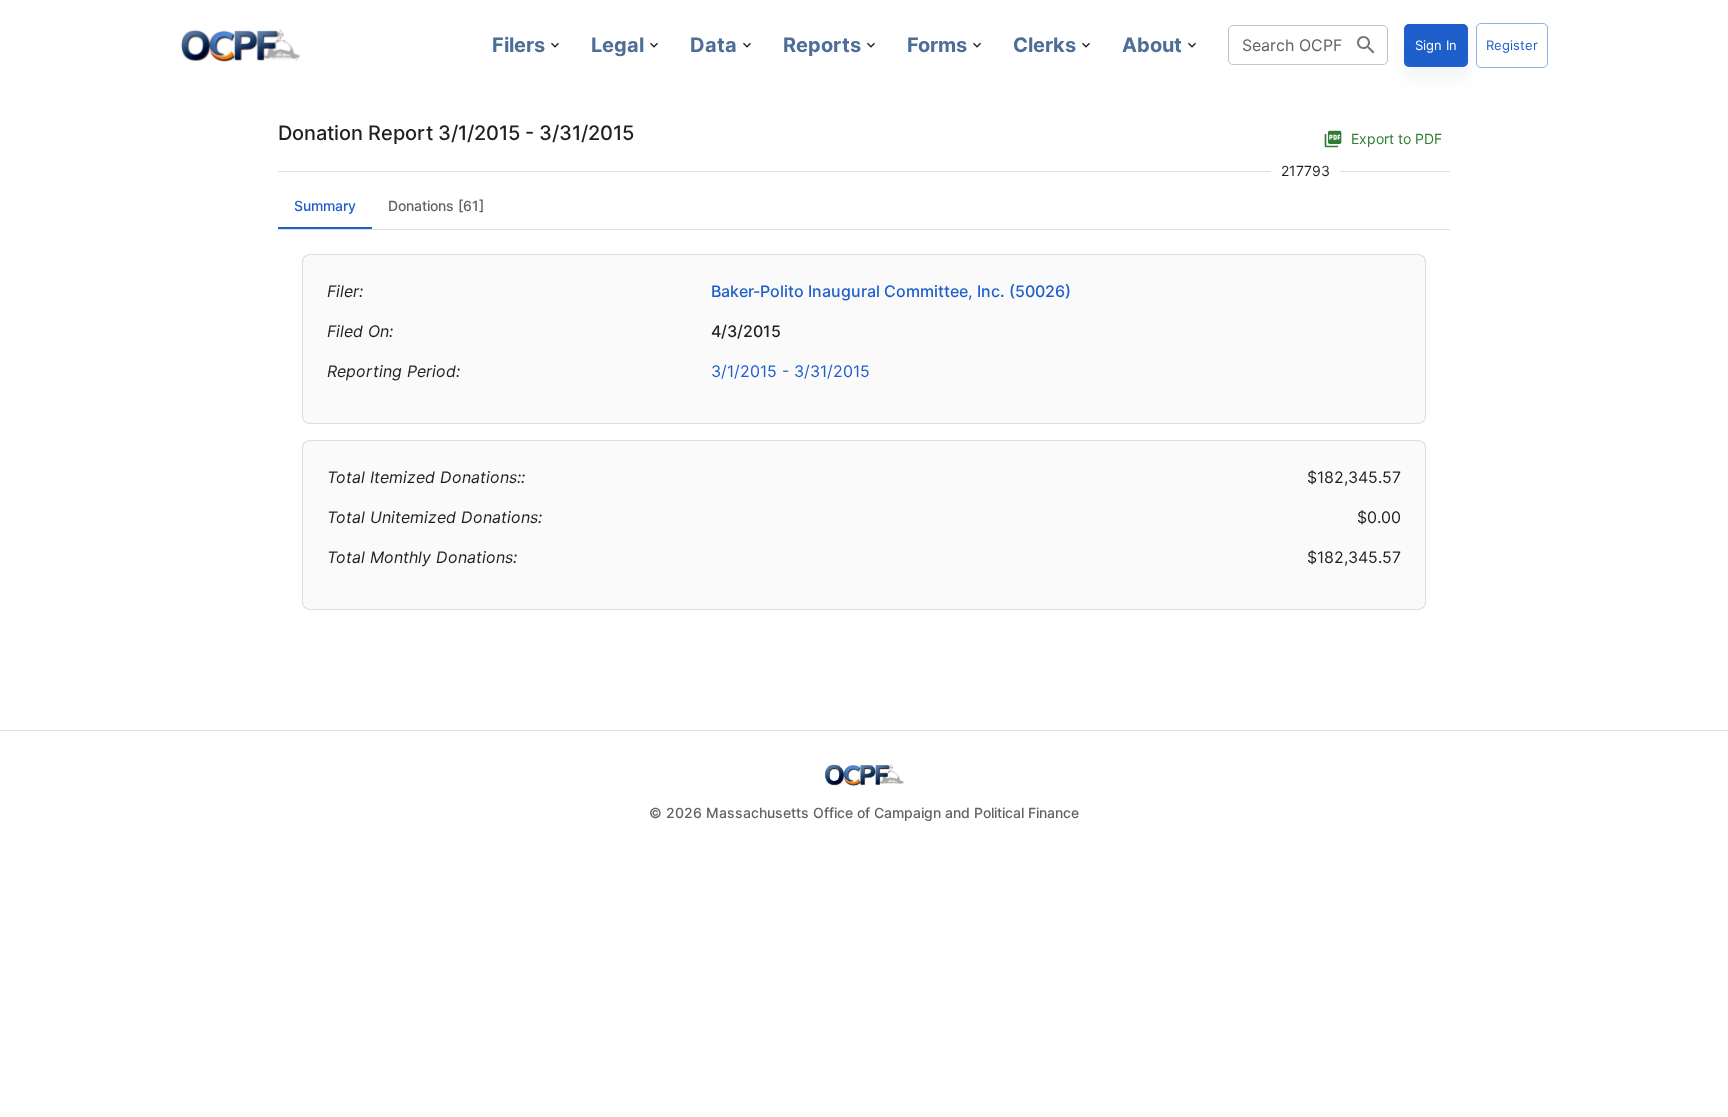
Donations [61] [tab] (436, 205)
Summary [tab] (325, 205)
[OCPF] (240, 45)
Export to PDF (1396, 138)
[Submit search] (1366, 45)
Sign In (1436, 45)
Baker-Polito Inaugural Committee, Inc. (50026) (891, 291)
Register (1512, 45)
